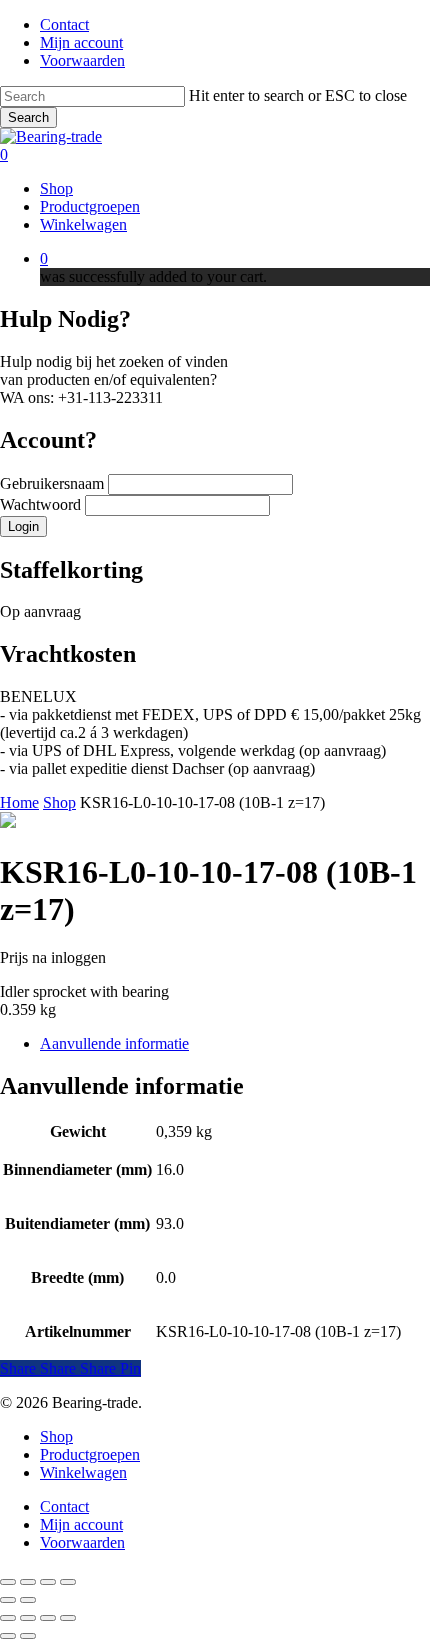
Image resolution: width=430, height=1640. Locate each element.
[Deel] (48, 1582)
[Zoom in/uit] (8, 1582)
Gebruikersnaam (54, 483)
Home (19, 802)
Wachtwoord (42, 504)
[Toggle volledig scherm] (28, 1582)
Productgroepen (90, 1454)
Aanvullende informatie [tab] (114, 1043)
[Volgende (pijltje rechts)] (28, 1600)
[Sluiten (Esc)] (68, 1582)
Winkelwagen (83, 1472)
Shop (59, 802)
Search (28, 117)
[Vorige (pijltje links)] (8, 1600)
